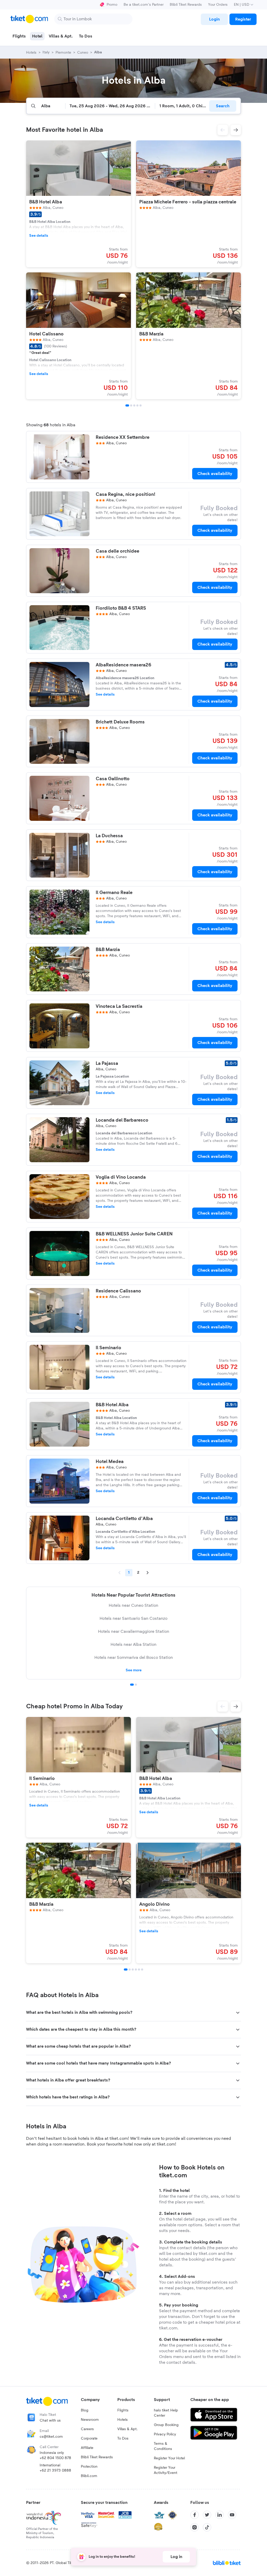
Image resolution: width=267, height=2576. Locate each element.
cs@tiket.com (51, 2437)
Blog (85, 2410)
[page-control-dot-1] (127, 405)
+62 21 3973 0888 (55, 2471)
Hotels (123, 2420)
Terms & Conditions (163, 2446)
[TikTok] (207, 2527)
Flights (123, 2410)
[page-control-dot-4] (137, 405)
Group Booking (166, 2425)
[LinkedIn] (220, 2515)
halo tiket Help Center (166, 2413)
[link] (214, 19)
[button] (223, 130)
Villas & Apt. (128, 2429)
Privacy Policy (165, 2434)
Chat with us (50, 2421)
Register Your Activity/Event (166, 2470)
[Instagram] (195, 2527)
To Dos (123, 2439)
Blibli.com (89, 2476)
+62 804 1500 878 (55, 2458)
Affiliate (87, 2448)
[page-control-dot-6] (142, 1969)
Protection (89, 2467)
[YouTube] (232, 2515)
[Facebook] (195, 2515)
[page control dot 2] (136, 1685)
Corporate (89, 2439)
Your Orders (218, 5)
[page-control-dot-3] (134, 405)
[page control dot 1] (132, 1685)
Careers (87, 2429)
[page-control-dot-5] (141, 405)
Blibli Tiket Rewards (186, 5)
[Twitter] (207, 2515)
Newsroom (90, 2420)
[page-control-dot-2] (131, 405)
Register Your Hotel (169, 2458)
